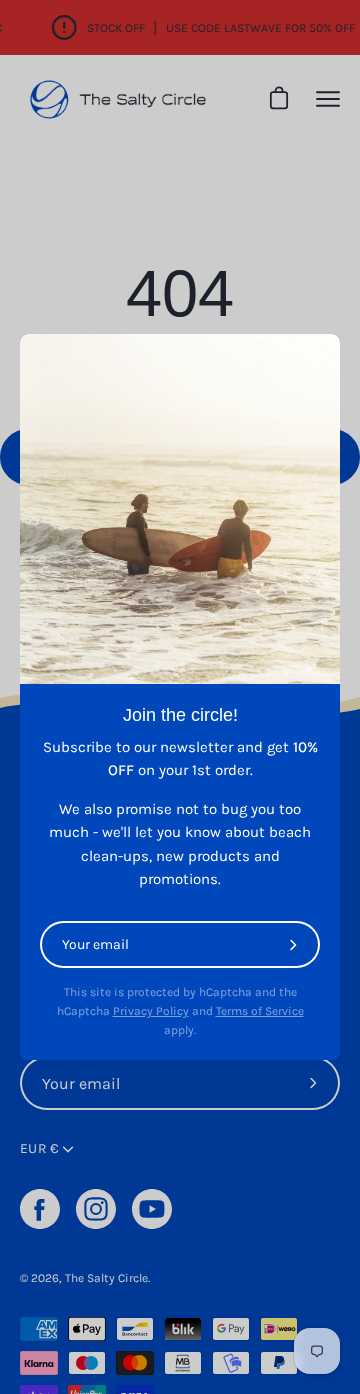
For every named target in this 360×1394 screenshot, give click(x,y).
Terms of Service (260, 1011)
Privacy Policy (151, 1011)
